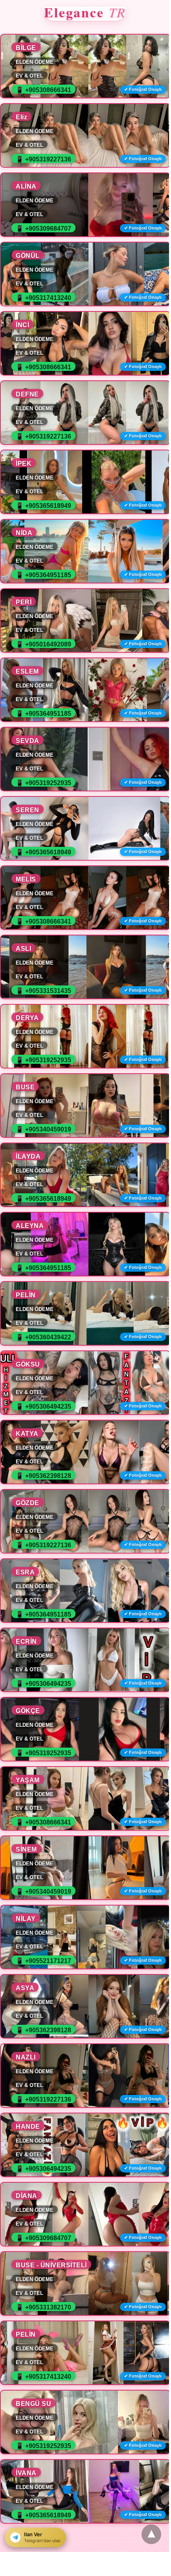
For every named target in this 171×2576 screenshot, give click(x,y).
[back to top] (151, 2534)
